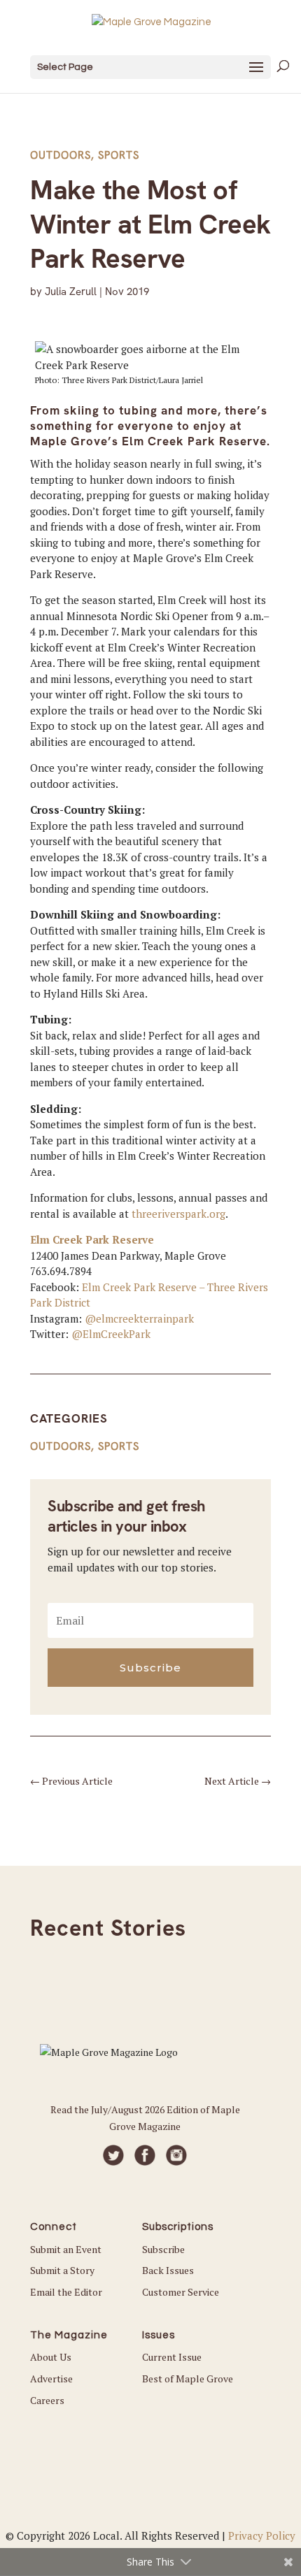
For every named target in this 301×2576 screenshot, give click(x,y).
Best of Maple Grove (188, 2379)
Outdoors (61, 155)
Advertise (51, 2379)
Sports (119, 155)
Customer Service (181, 2292)
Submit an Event (66, 2249)
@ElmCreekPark (111, 1334)
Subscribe (163, 2249)
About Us (51, 2357)
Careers (47, 2400)
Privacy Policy (262, 2535)
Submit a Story (62, 2270)
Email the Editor (66, 2292)
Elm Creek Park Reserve (92, 1239)
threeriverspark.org (177, 1214)
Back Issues (168, 2270)
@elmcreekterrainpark (139, 1318)
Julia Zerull (71, 292)
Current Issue (172, 2357)
